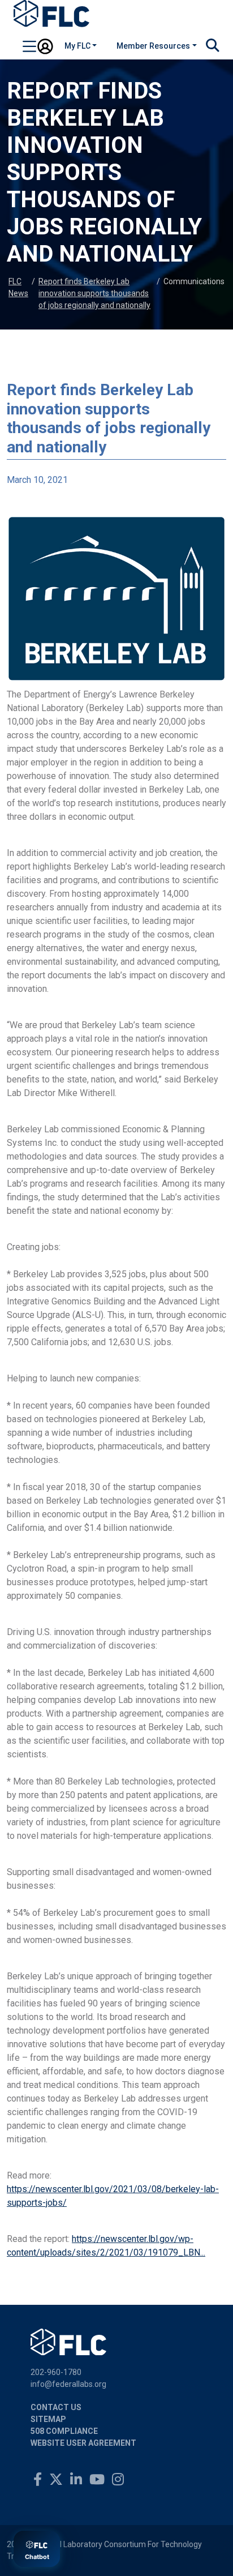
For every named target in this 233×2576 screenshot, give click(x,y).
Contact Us (56, 2407)
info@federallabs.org (68, 2384)
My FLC (77, 46)
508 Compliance (64, 2431)
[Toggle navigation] (29, 48)
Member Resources (153, 46)
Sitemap (48, 2419)
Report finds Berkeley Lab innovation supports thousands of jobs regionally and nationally (94, 293)
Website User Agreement (83, 2443)
